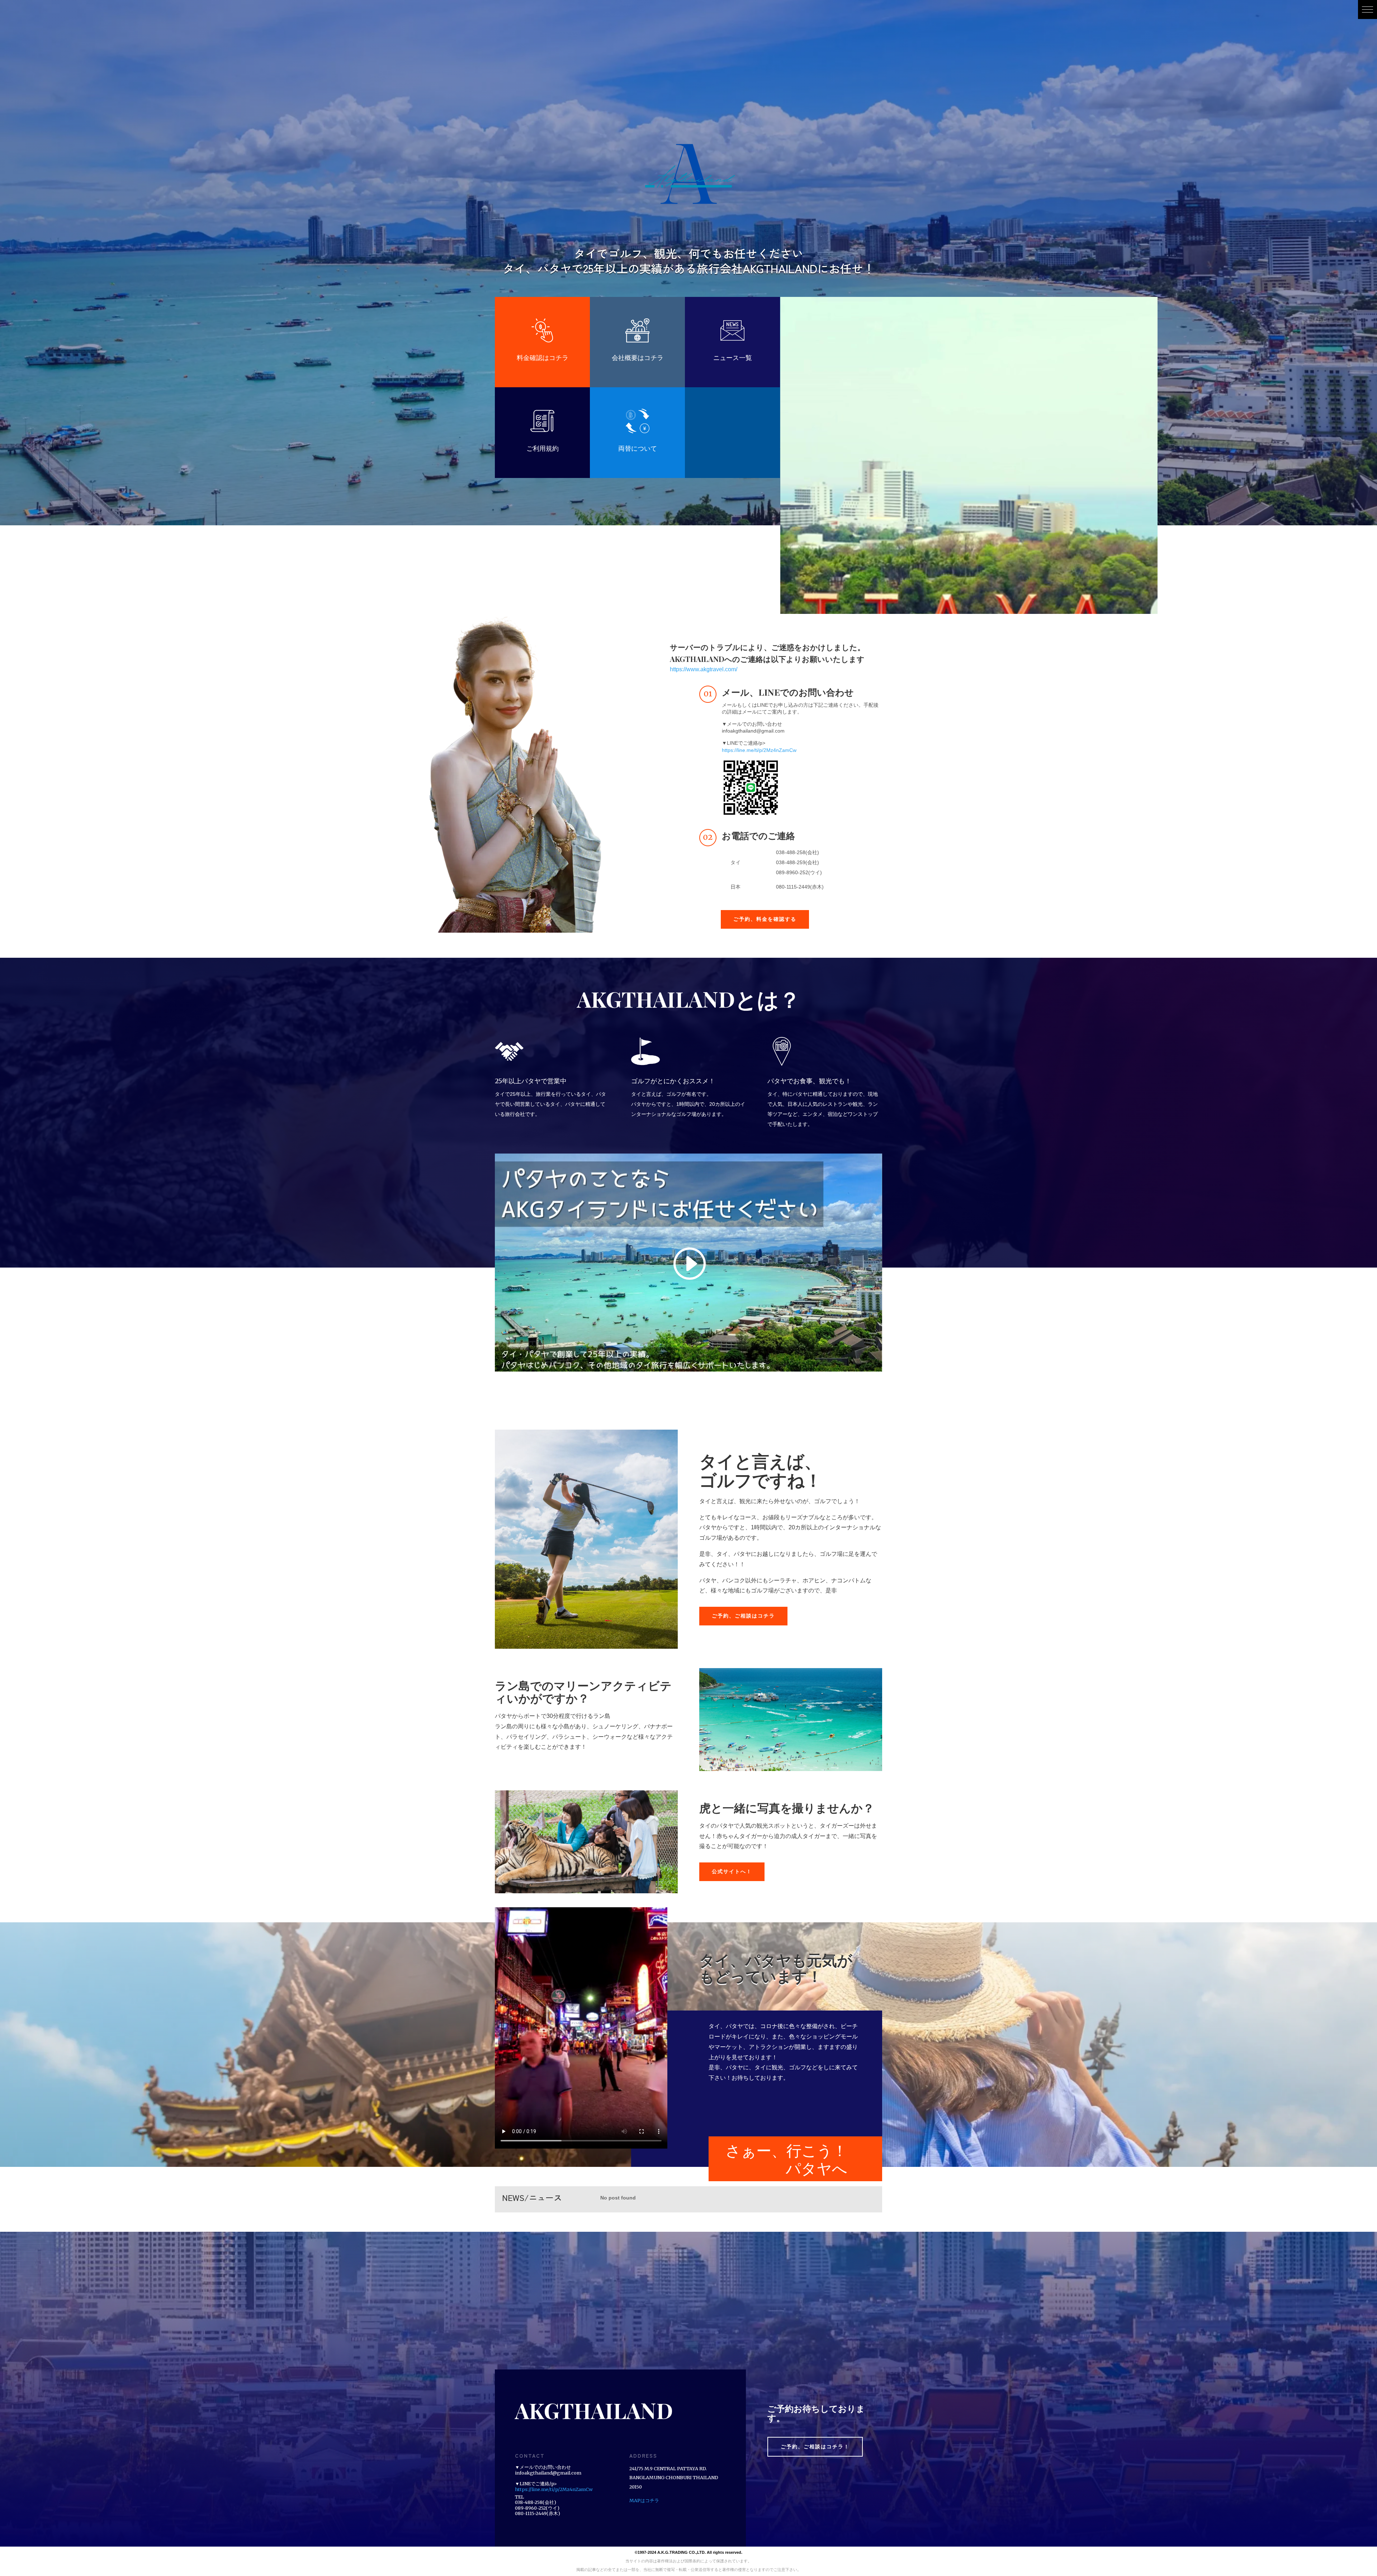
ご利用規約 (543, 448)
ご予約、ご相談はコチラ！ (815, 2447)
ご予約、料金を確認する (765, 919)
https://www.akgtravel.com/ (704, 669)
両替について (638, 448)
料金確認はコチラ (543, 358)
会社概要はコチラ (638, 358)
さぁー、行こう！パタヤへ (786, 2159)
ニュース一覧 (733, 358)
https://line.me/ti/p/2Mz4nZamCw (759, 750)
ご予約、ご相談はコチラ (743, 1616)
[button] (1367, 10)
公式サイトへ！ (732, 1871)
